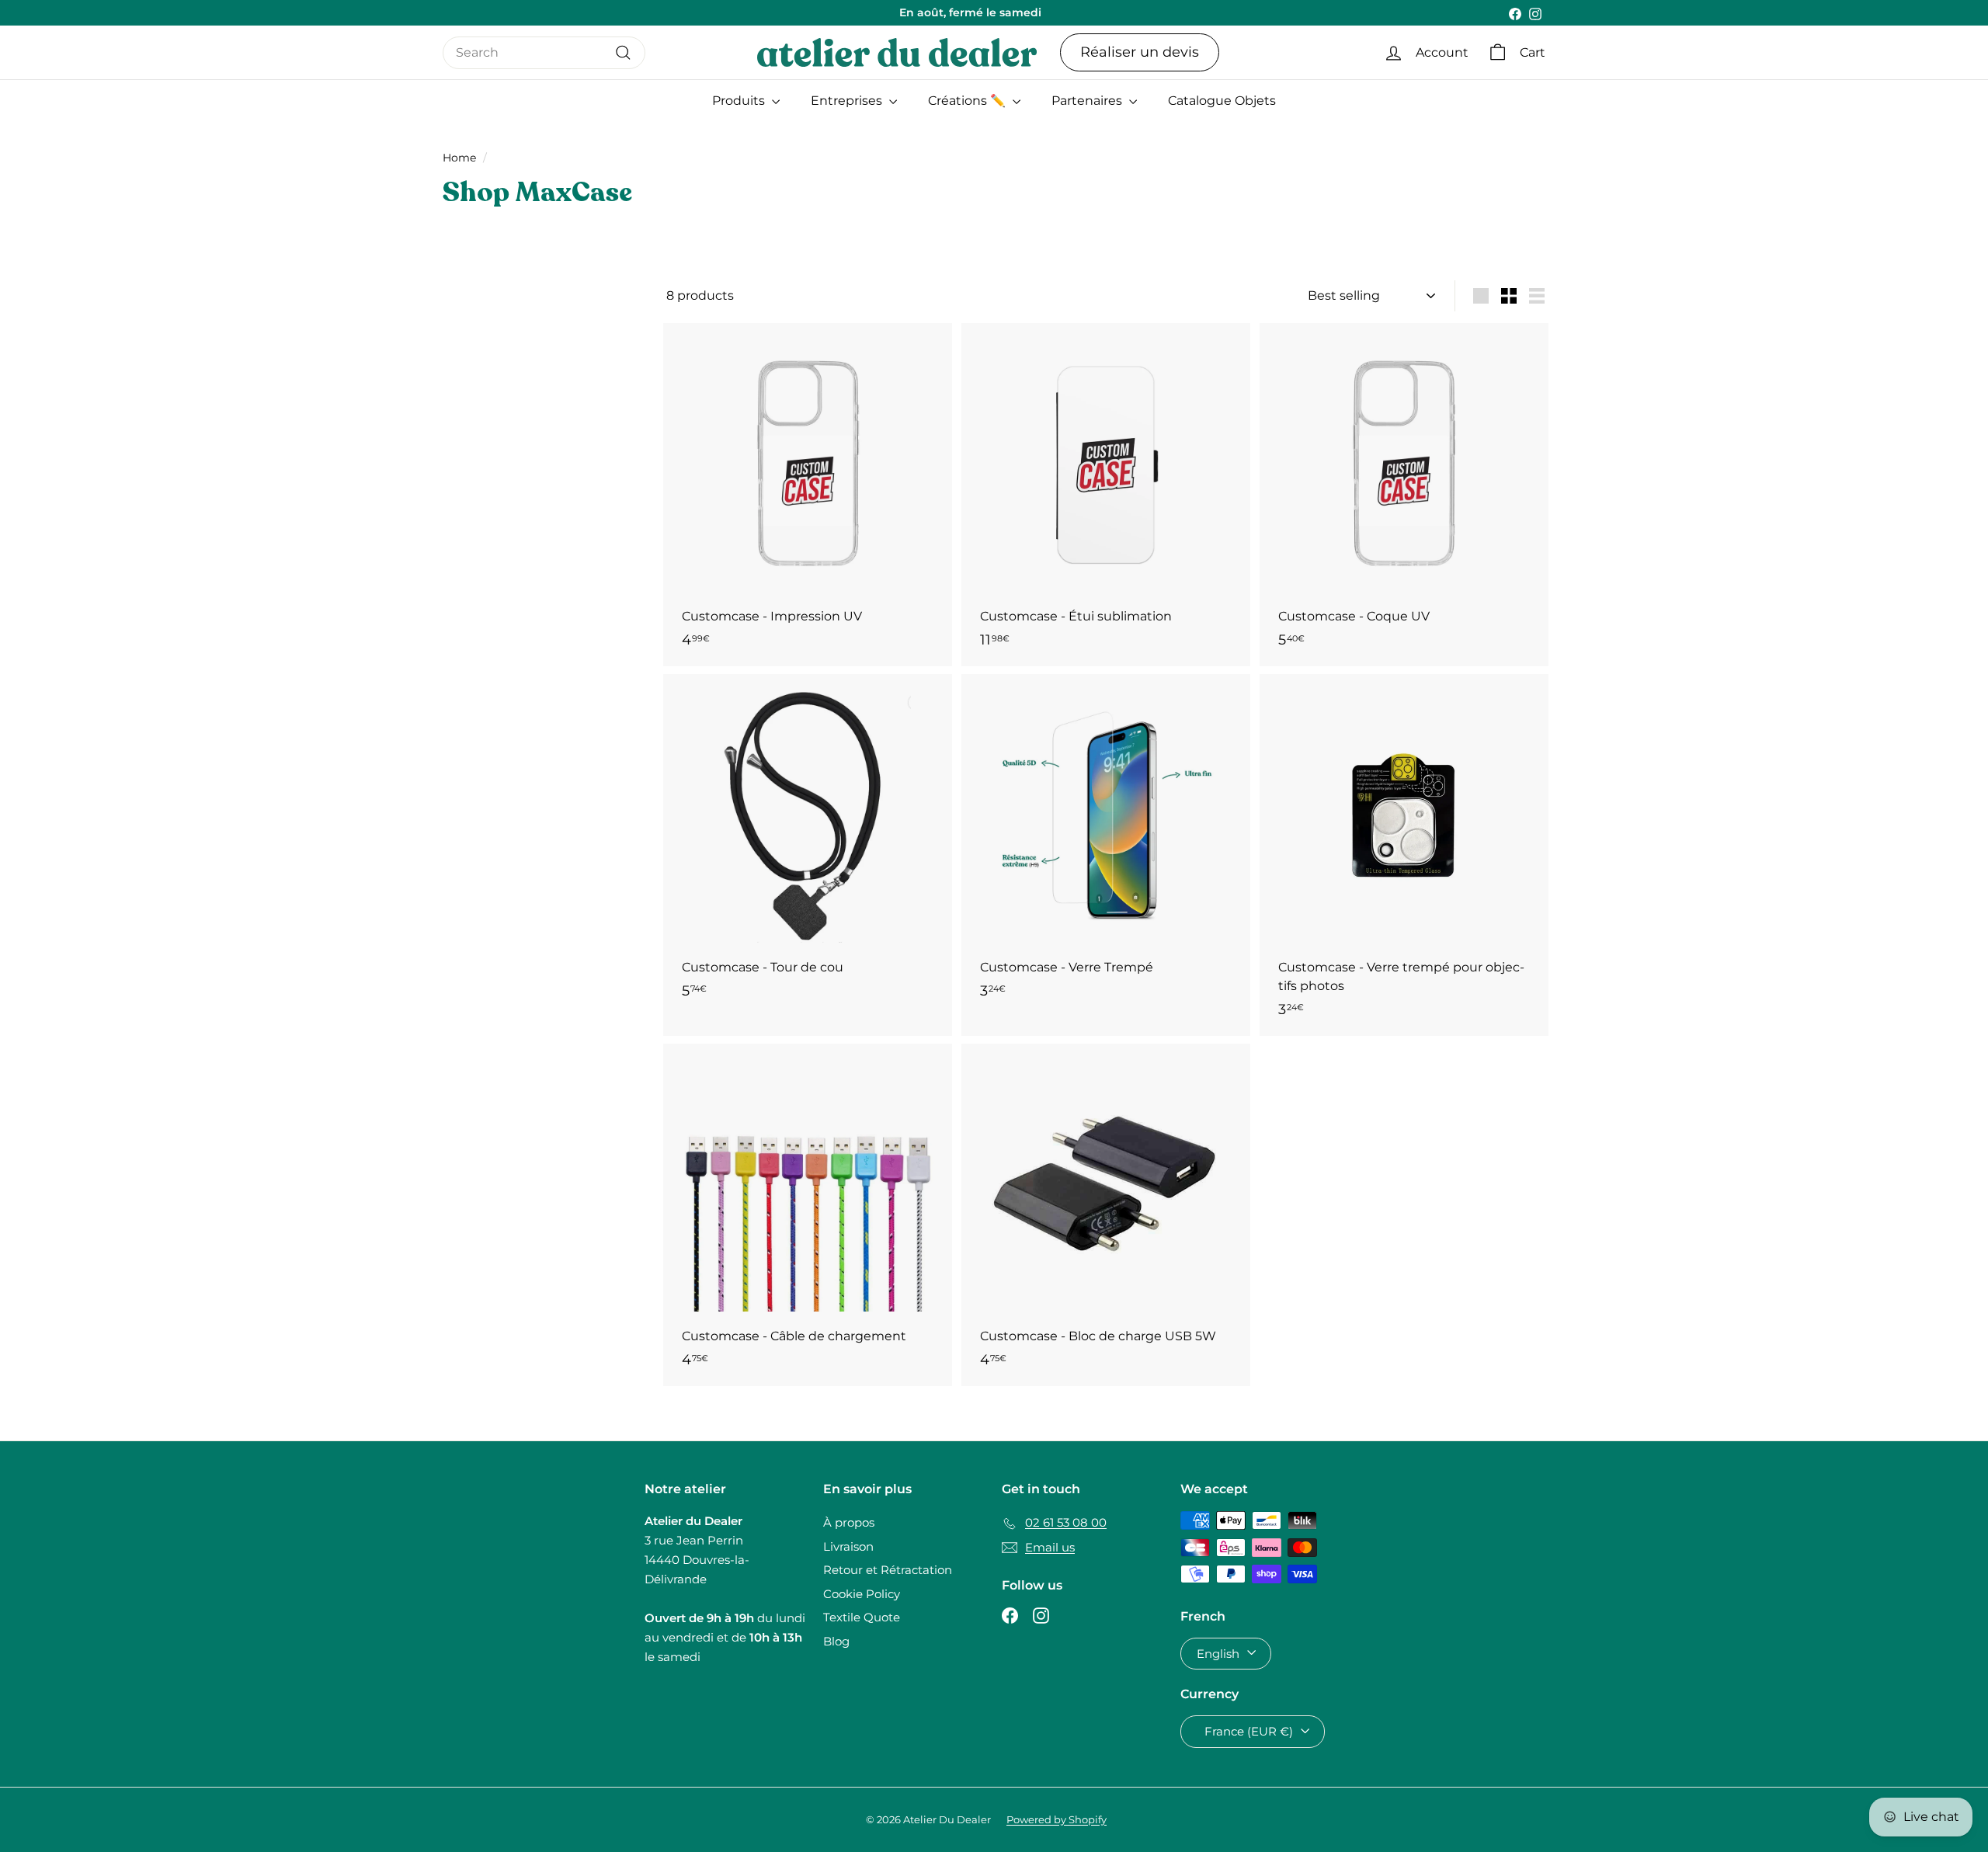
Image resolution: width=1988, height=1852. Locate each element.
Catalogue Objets (1222, 101)
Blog (836, 1641)
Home (459, 158)
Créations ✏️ (968, 101)
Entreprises (848, 101)
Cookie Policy (862, 1594)
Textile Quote (862, 1617)
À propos (849, 1522)
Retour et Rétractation (888, 1570)
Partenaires (1088, 101)
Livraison (848, 1546)
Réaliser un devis (1140, 52)
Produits (740, 101)
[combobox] (544, 53)
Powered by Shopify (1057, 1819)
